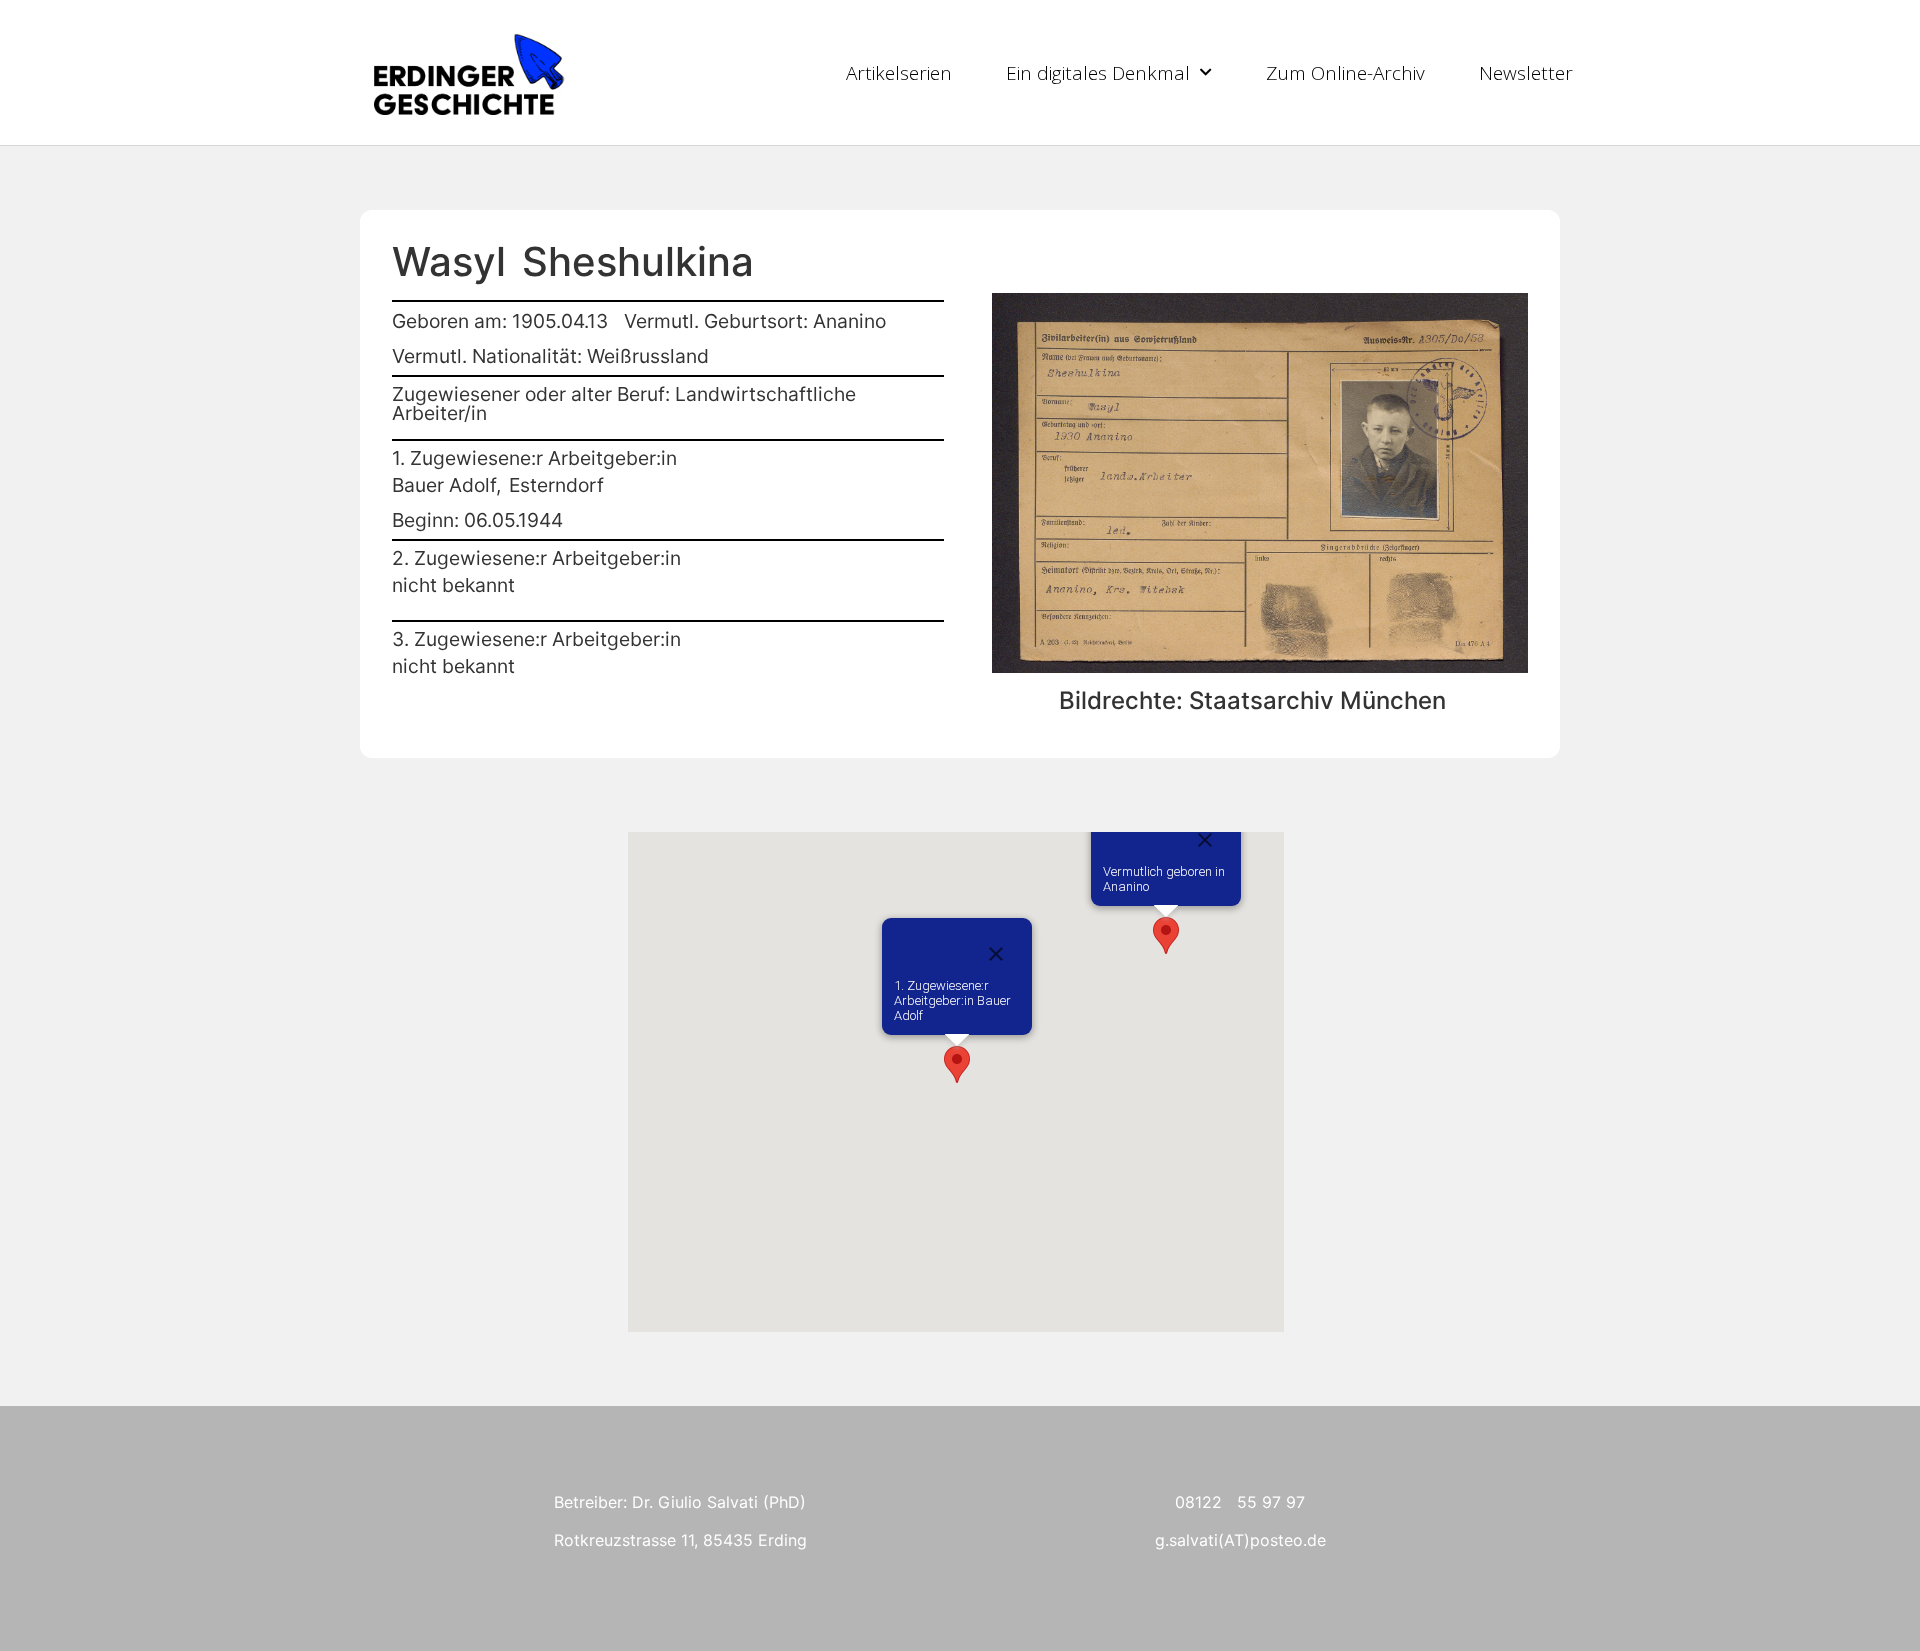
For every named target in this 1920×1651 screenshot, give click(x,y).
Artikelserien (899, 73)
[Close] (1205, 840)
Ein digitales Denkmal (1098, 73)
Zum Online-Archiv (1345, 73)
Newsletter (1526, 73)
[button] (1166, 935)
